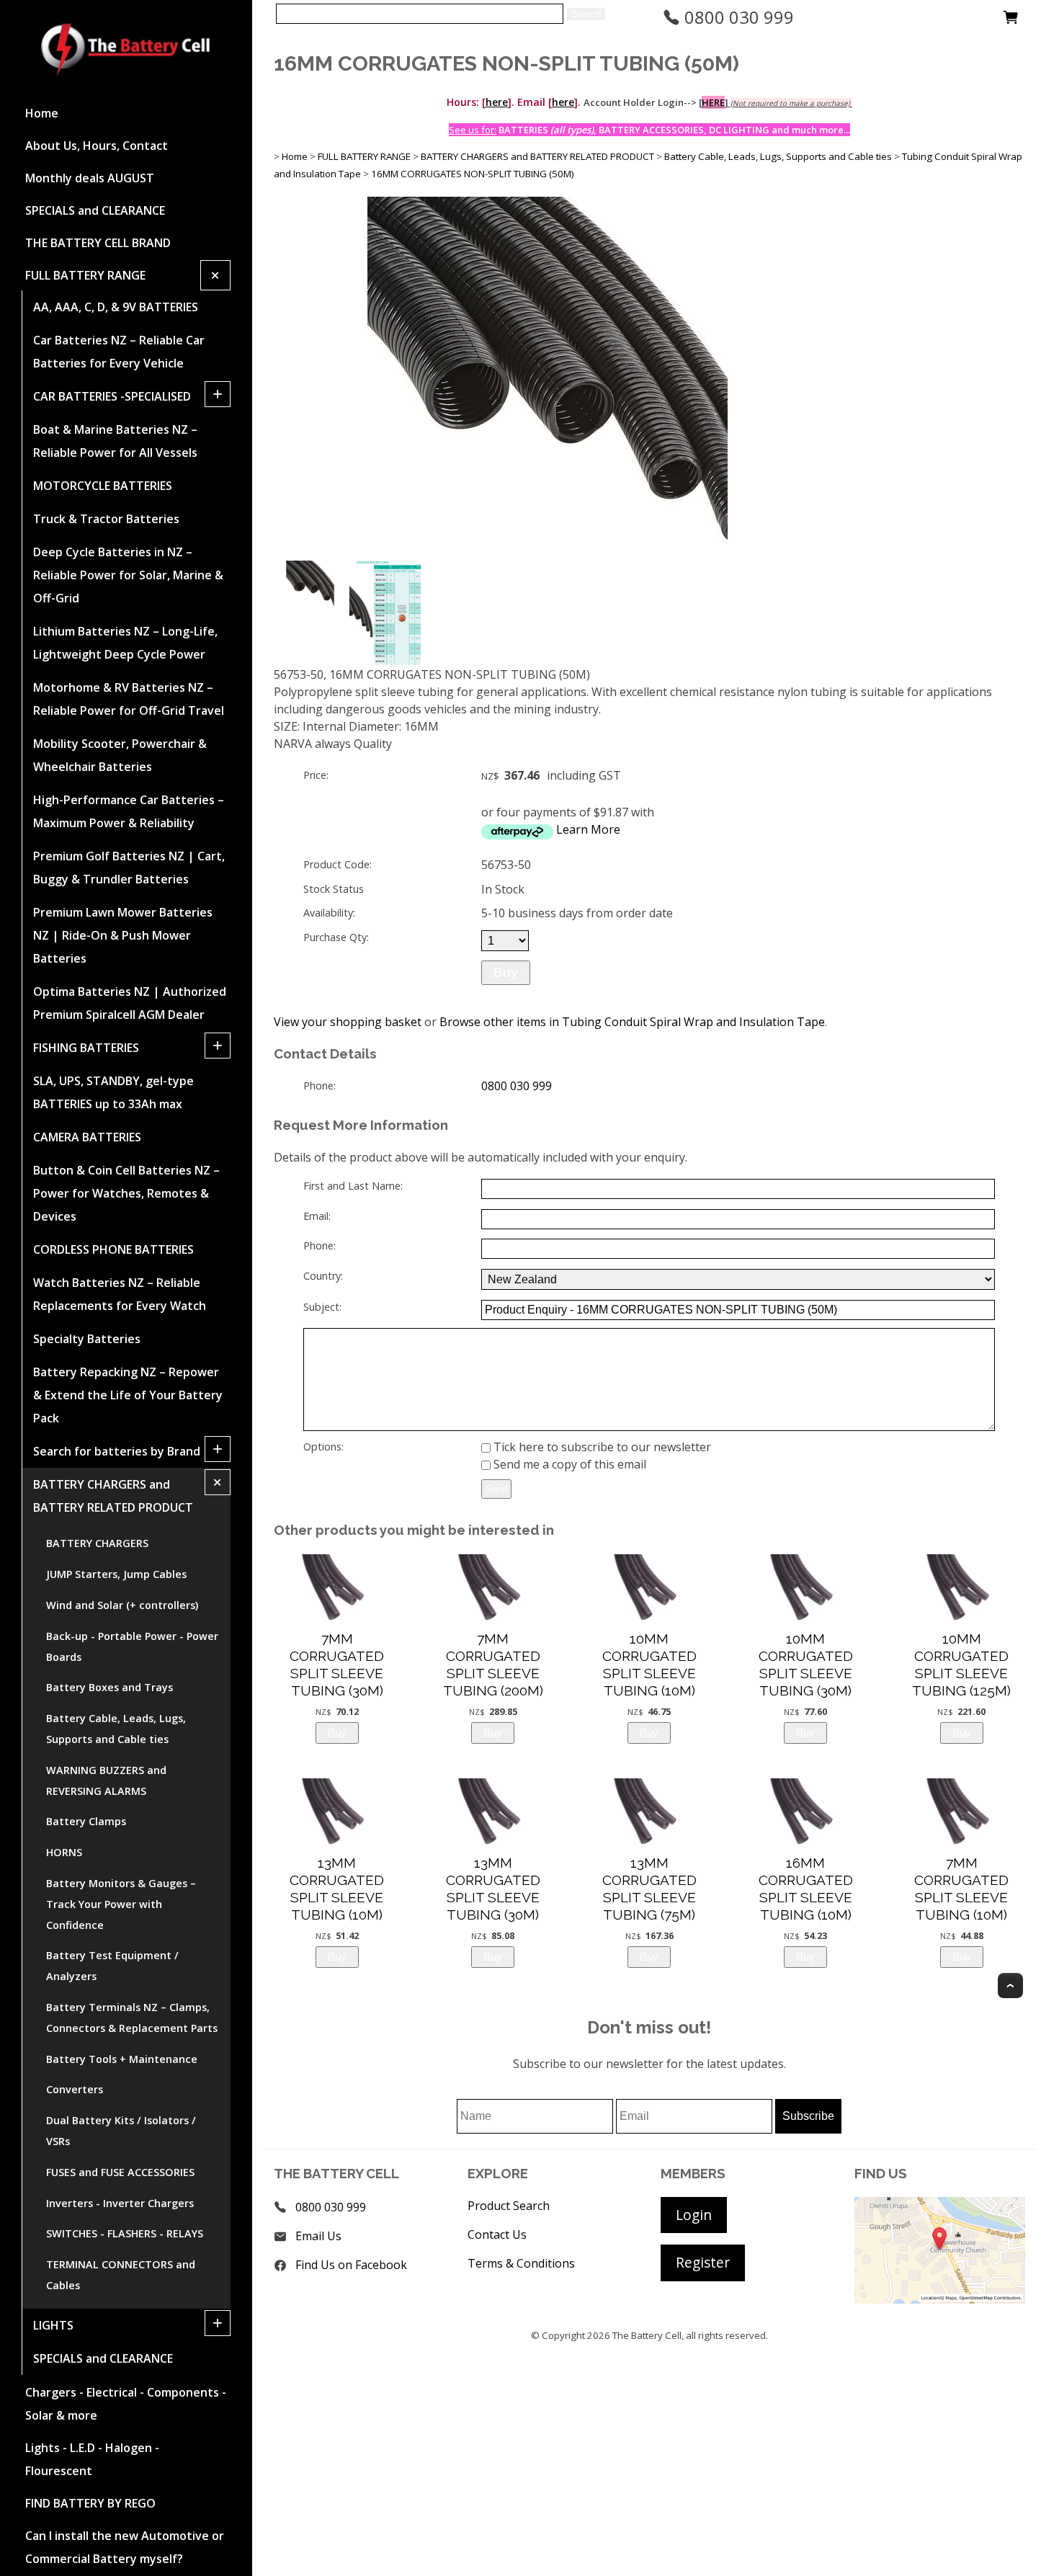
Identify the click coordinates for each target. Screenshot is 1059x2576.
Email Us (318, 2236)
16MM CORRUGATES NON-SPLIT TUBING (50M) (473, 174)
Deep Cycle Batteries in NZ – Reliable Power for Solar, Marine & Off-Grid (128, 575)
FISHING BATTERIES (86, 1048)
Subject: (322, 1307)
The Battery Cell (647, 2335)
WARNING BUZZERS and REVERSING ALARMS (106, 1781)
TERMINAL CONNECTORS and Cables (121, 2275)
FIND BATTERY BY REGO (90, 2503)
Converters (75, 2089)
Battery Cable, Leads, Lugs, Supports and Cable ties (116, 1729)
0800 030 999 (737, 17)
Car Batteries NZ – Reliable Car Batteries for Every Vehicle (119, 352)
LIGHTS (53, 2325)
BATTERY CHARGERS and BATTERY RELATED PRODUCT (113, 1496)
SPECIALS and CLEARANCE (95, 210)
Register (703, 2262)
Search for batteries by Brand (117, 1451)
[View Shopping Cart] (1011, 21)
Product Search (509, 2206)
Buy (506, 972)
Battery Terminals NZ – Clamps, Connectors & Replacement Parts (132, 2018)
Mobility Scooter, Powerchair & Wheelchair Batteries (120, 755)
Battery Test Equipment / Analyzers (112, 1966)
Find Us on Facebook (351, 2265)
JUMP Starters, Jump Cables (116, 1574)
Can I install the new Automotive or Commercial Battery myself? (125, 2547)
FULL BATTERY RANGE (85, 275)
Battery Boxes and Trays (110, 1687)
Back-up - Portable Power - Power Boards (132, 1646)
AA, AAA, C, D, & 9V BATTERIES (116, 307)
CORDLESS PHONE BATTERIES (113, 1249)
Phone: (320, 1086)
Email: (317, 1216)
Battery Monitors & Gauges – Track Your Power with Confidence (121, 1904)
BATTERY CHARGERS (97, 1543)
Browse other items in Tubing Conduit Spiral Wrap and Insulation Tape (632, 1022)
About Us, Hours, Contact (97, 146)
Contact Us (497, 2234)
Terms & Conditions (521, 2263)
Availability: (329, 913)
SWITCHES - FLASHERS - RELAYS (125, 2233)
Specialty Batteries (87, 1339)
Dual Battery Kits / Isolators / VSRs (121, 2131)
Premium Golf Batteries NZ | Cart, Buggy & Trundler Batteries (129, 868)
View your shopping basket (348, 1022)
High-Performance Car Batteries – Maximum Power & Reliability (129, 811)
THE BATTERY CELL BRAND (98, 243)
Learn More (588, 829)
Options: (323, 1447)
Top (1010, 1986)
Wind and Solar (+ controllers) (122, 1605)
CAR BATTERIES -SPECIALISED (112, 396)
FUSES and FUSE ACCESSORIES (120, 2172)
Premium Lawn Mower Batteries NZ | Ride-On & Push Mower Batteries (123, 935)
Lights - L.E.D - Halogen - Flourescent (92, 2459)
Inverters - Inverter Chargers (120, 2203)
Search (586, 14)
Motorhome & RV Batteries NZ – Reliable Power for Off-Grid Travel (129, 699)
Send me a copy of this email (568, 1464)
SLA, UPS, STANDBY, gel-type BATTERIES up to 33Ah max (113, 1092)
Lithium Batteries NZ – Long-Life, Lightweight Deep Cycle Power (125, 643)
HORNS (64, 1852)
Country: (323, 1276)
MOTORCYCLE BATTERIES (103, 486)
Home (42, 113)
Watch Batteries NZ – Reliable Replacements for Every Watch (120, 1294)
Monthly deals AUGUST (90, 178)
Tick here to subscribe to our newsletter (601, 1447)
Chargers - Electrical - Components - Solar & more (126, 2404)
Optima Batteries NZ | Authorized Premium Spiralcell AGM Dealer (130, 1003)
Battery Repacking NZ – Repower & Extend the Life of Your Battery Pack (128, 1395)
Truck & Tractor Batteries (106, 519)
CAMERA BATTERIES (87, 1137)
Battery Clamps (86, 1821)
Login (694, 2215)
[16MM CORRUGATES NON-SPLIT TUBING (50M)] (548, 553)
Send (496, 1489)
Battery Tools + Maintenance (122, 2059)
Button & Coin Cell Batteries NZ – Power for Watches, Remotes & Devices (126, 1193)
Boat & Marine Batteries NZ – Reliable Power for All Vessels (115, 441)
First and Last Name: (353, 1186)
